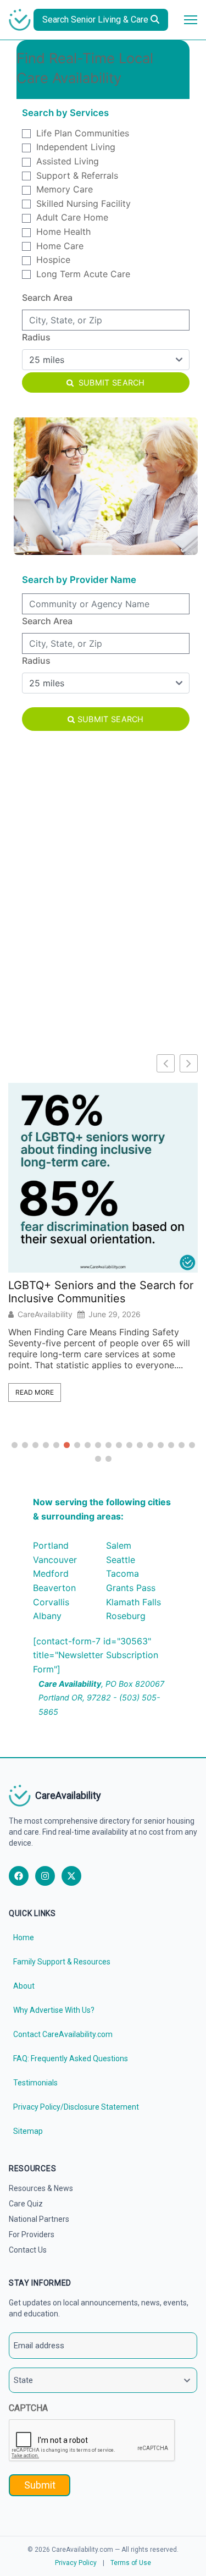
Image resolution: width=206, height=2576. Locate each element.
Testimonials (35, 2083)
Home (24, 1937)
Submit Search (111, 382)
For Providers (32, 2234)
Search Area (47, 298)
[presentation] (92, 2441)
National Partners (39, 2219)
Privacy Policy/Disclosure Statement (76, 2107)
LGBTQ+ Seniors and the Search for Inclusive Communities (101, 1292)
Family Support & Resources (62, 1962)
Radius (36, 337)
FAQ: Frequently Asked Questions (71, 2058)
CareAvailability (45, 1314)
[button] (189, 1063)
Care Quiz (26, 2204)
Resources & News (41, 2188)
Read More (35, 1392)
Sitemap (28, 2131)
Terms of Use (131, 2563)
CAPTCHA (28, 2408)
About (24, 1986)
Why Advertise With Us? (54, 2010)
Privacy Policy (76, 2563)
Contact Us (28, 2250)
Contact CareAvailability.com (63, 2034)
